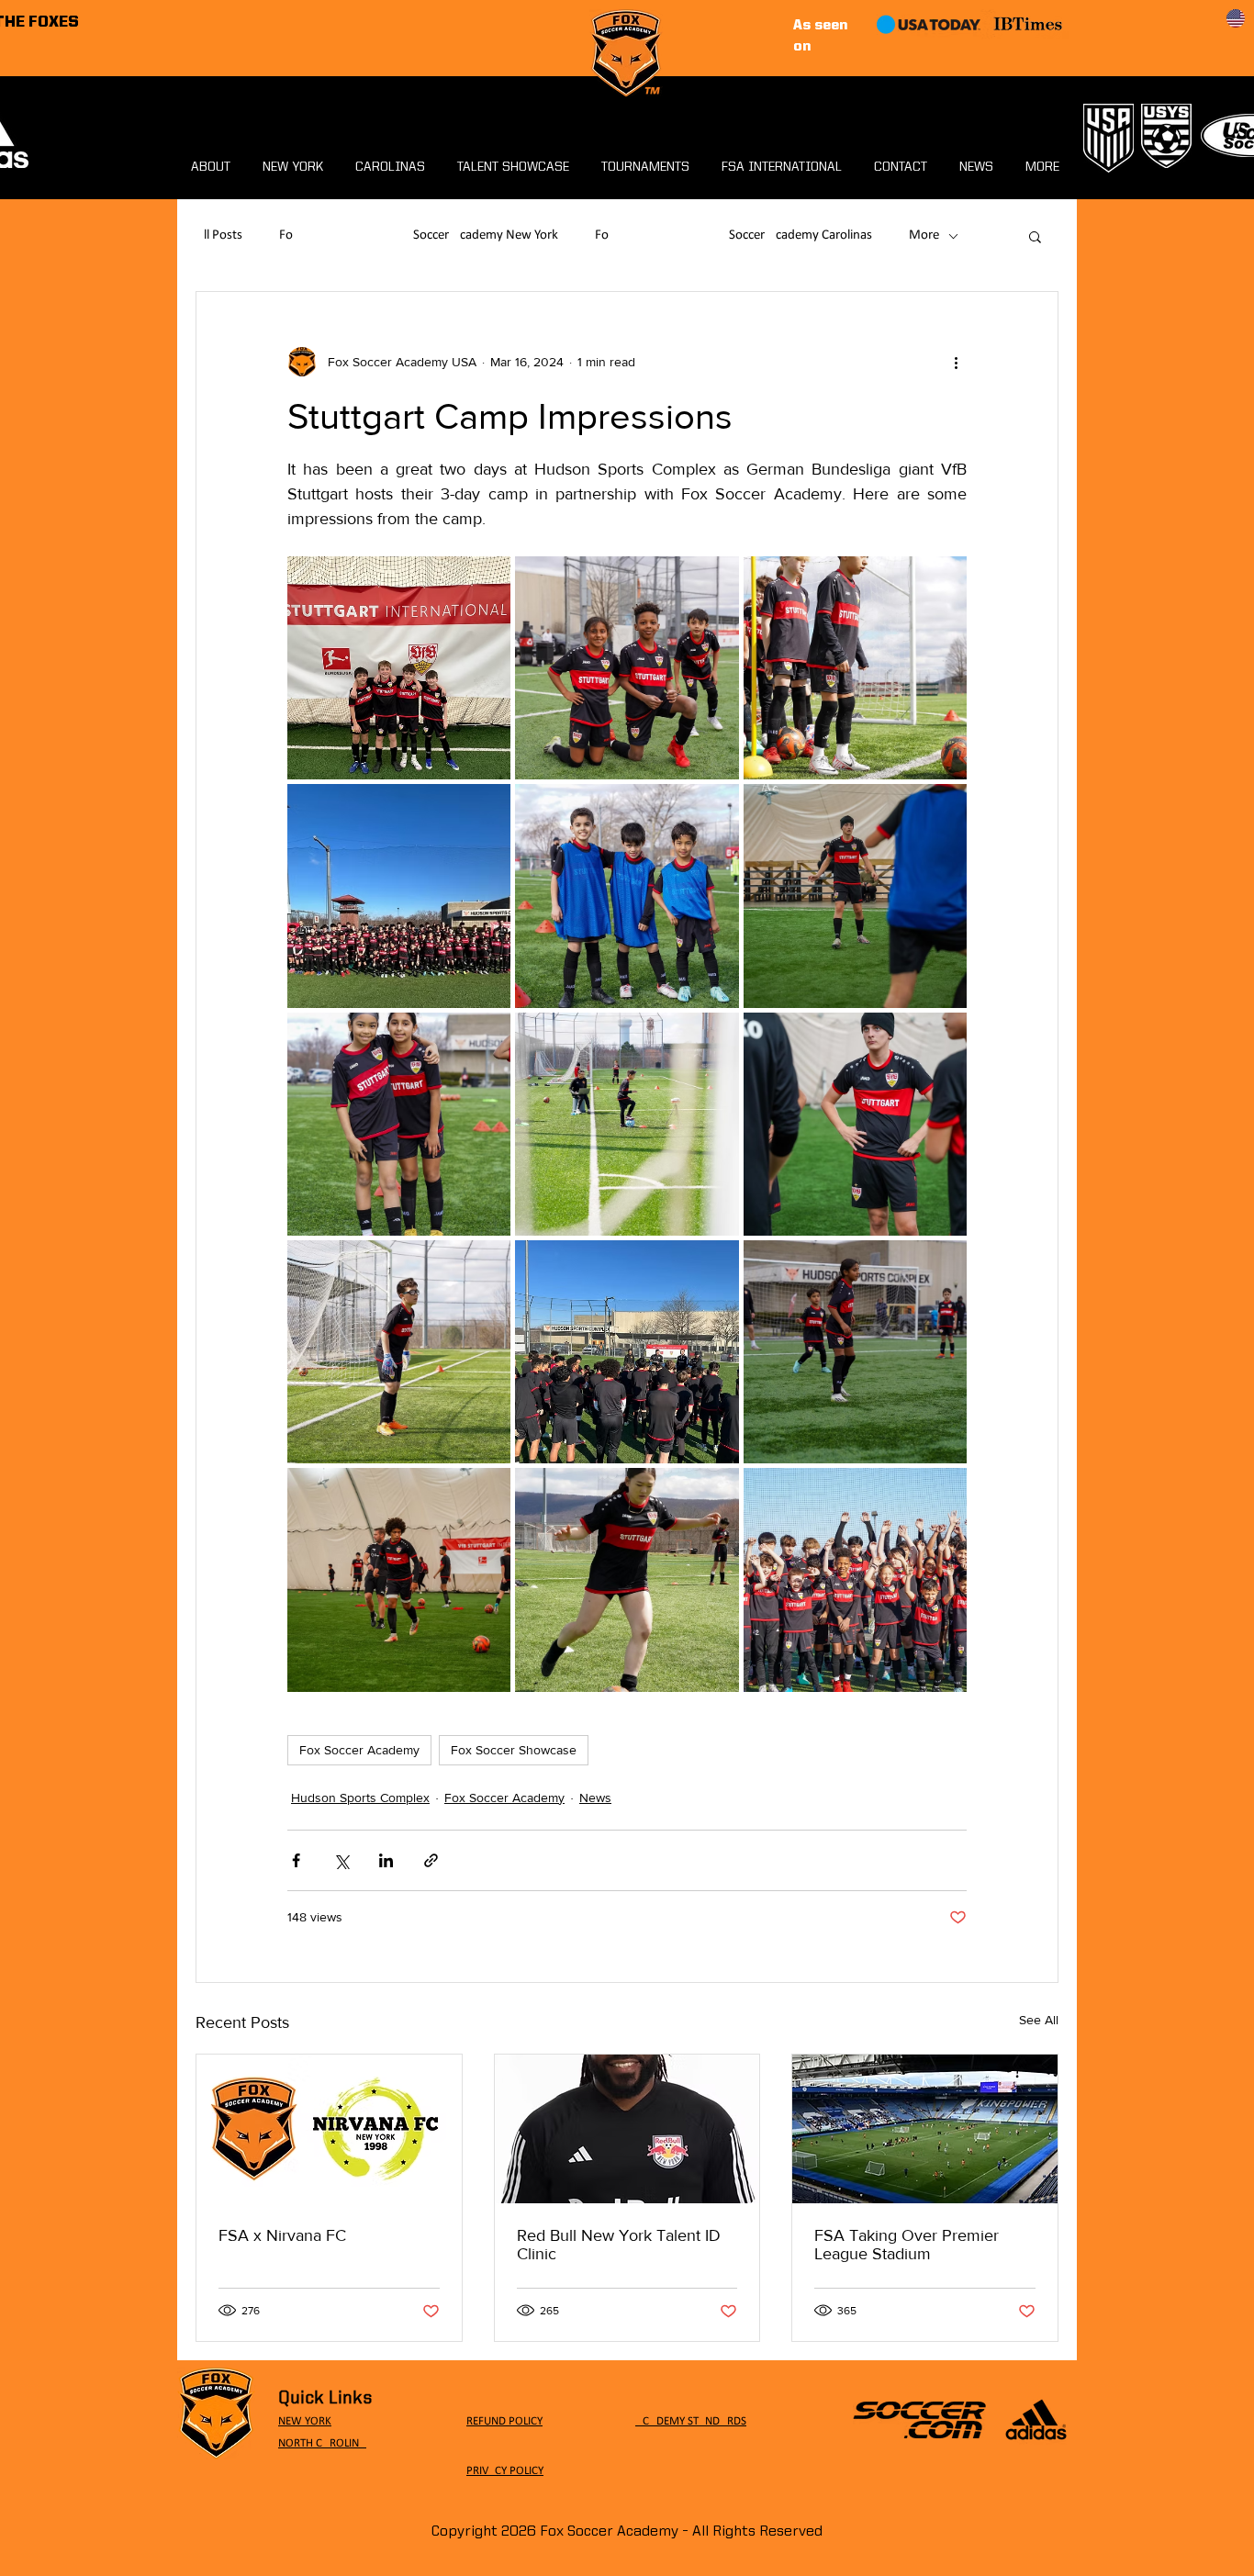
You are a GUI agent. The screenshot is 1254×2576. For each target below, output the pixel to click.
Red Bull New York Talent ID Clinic (619, 2245)
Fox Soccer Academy (359, 1750)
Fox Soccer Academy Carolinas (733, 235)
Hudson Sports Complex (360, 1798)
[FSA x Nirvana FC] (329, 2129)
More (924, 235)
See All (1039, 2020)
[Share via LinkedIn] (386, 1860)
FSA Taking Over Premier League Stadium (907, 2245)
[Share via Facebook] (296, 1860)
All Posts (219, 235)
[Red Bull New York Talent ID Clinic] (627, 2129)
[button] (1035, 236)
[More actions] (956, 362)
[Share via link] (431, 1860)
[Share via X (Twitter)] (341, 1860)
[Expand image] (399, 668)
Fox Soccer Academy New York (419, 235)
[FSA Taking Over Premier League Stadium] (925, 2129)
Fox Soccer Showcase (514, 1750)
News (595, 1798)
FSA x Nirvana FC (282, 2235)
